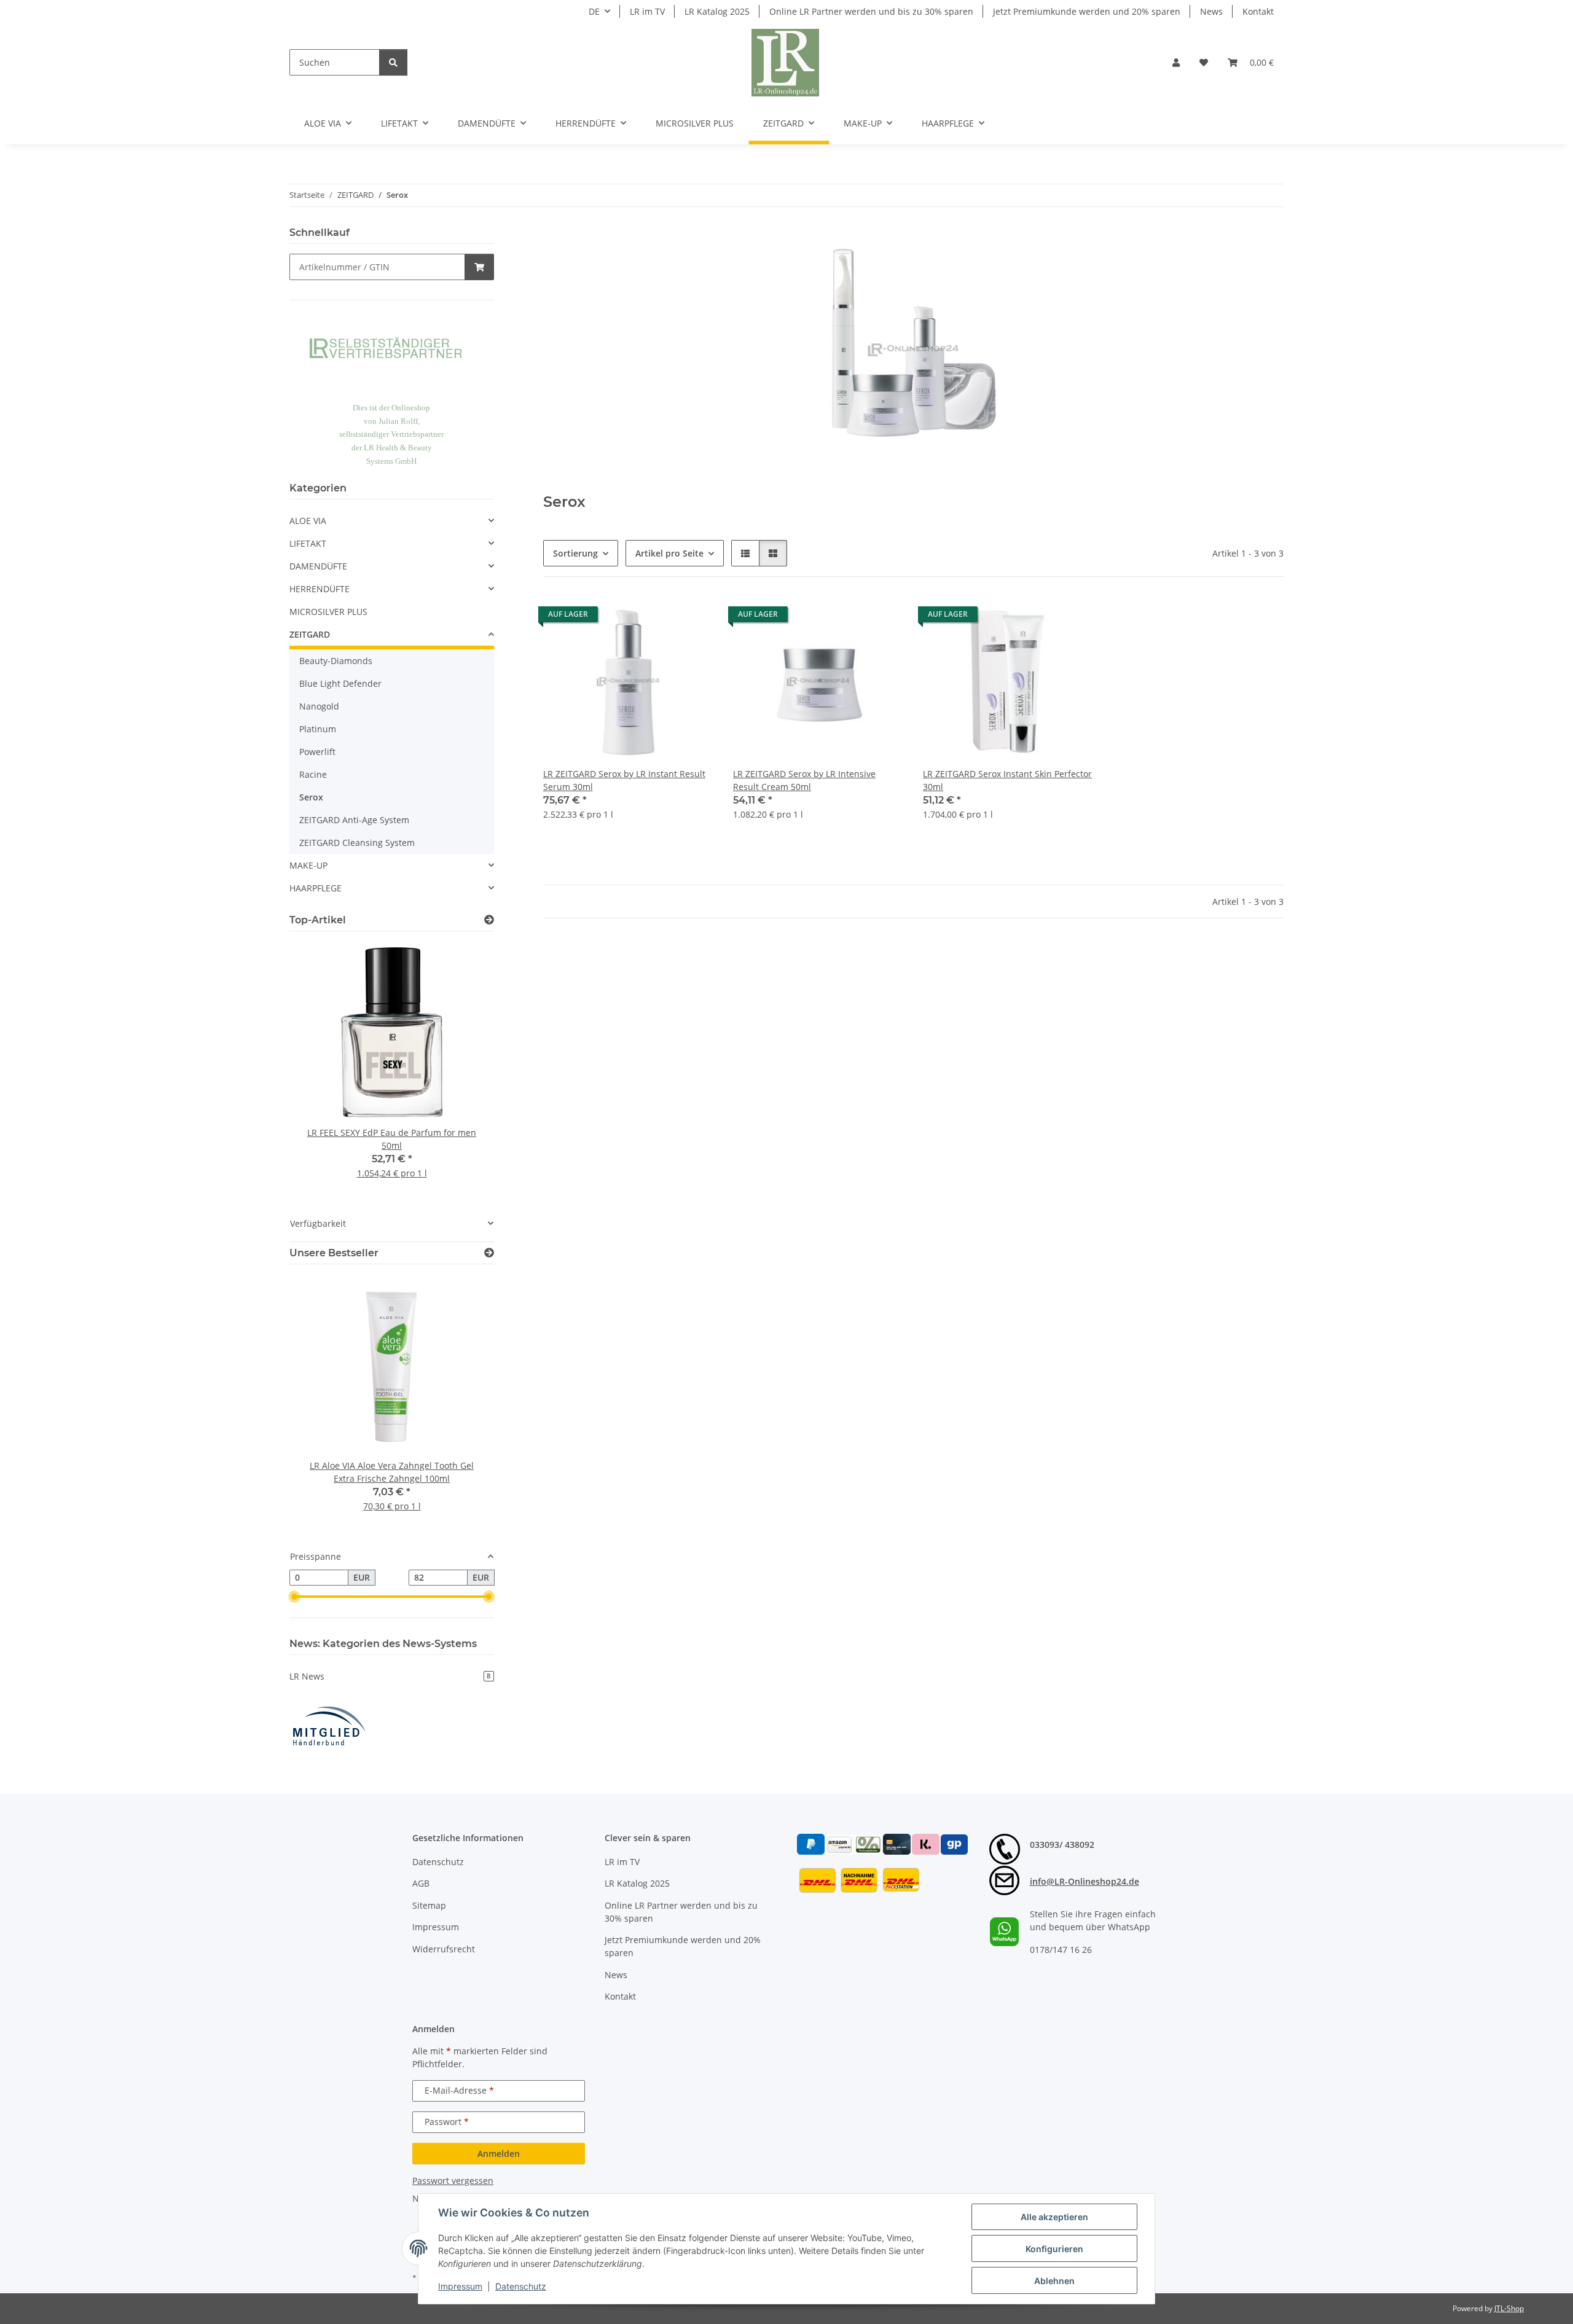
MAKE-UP (308, 865)
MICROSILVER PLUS (328, 612)
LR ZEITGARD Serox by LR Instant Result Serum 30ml (624, 780)
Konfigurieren (1054, 2249)
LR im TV (647, 11)
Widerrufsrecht (444, 1949)
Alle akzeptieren (1054, 2217)
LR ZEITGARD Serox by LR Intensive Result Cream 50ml (804, 780)
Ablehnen (1054, 2281)
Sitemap (429, 1905)
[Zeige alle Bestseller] (489, 1253)
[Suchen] (393, 62)
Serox (311, 797)
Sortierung (575, 553)
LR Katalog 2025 (717, 11)
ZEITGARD (310, 634)
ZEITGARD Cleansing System (357, 843)
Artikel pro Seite (669, 553)
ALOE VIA (308, 521)
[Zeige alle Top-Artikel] (489, 920)
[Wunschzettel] (1204, 62)
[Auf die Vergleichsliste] (661, 617)
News (1211, 11)
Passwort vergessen (453, 2181)
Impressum (460, 2286)
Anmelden (499, 2154)
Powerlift (317, 752)
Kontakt (1258, 11)
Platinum (318, 729)
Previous (320, 1068)
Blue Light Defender (340, 683)
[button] (1176, 62)
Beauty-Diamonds (336, 661)
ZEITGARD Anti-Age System (354, 820)
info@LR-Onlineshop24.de (1085, 1881)
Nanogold (319, 706)
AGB (421, 1883)
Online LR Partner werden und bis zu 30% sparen (871, 11)
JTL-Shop (1509, 2308)
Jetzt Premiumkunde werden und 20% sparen (1087, 11)
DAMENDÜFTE (318, 566)
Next (464, 1068)
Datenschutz (521, 2286)
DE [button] (594, 11)
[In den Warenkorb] (479, 267)
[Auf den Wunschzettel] (692, 617)
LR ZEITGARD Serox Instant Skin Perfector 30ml (1007, 780)
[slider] (294, 1597)
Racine (313, 774)
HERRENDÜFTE (320, 589)
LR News (390, 1676)
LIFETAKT (308, 543)
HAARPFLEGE (316, 888)
